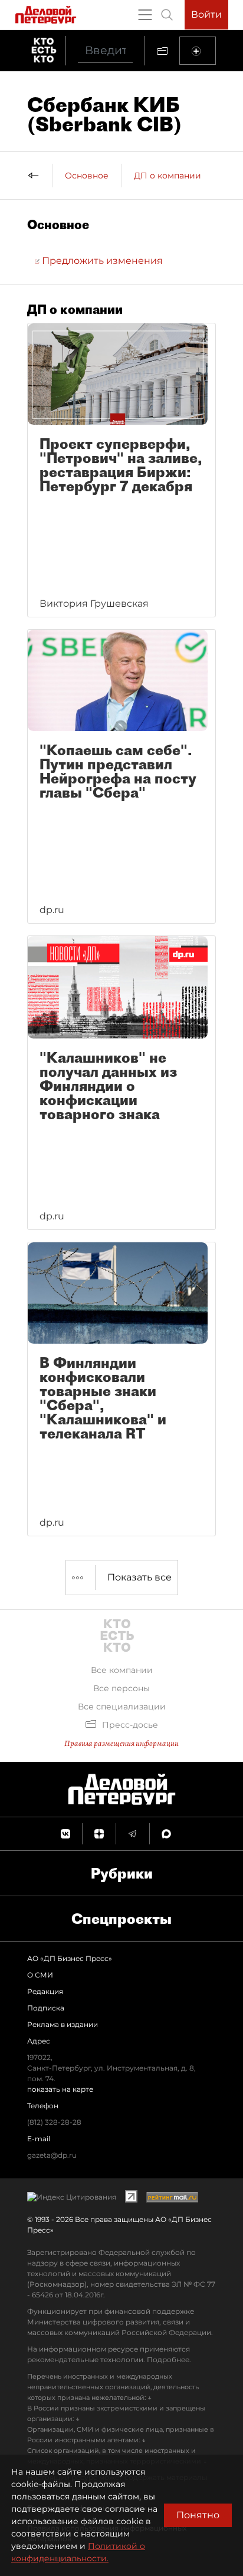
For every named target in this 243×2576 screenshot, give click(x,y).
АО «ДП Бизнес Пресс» (70, 1958)
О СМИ (40, 1975)
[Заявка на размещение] (198, 51)
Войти (206, 14)
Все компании (122, 1670)
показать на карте (60, 2089)
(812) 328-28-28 (54, 2122)
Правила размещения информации (121, 1743)
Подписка (46, 2008)
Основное (87, 176)
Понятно (198, 2515)
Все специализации (122, 1707)
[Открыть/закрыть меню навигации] (145, 15)
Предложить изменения (101, 261)
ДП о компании (168, 176)
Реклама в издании (63, 2024)
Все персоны (121, 1688)
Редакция (45, 1991)
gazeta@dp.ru (52, 2155)
